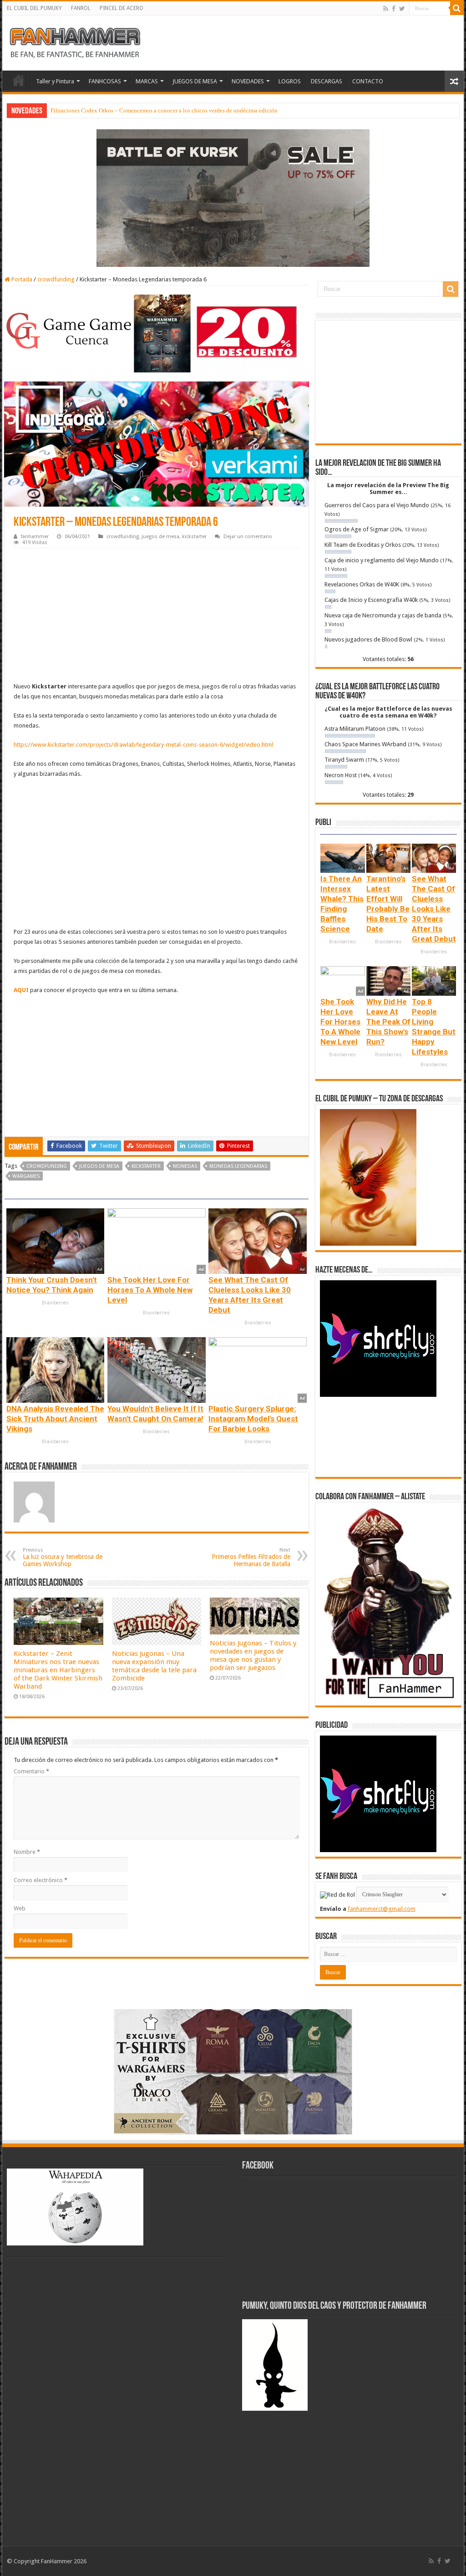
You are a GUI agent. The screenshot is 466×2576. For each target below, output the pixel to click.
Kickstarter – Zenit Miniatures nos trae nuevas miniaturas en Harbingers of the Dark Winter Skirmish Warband (58, 1670)
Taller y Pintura (55, 81)
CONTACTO (368, 81)
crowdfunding (56, 279)
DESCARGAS (327, 81)
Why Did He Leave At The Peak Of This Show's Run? (388, 1022)
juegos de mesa (160, 537)
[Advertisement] (156, 616)
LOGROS (290, 81)
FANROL (81, 8)
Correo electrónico (41, 1880)
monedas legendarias (238, 1166)
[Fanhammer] (75, 41)
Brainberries (55, 1303)
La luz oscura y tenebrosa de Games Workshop (63, 1557)
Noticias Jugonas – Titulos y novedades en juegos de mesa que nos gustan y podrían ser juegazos (253, 1655)
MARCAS (147, 81)
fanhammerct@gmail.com (382, 1909)
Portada (21, 279)
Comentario (31, 1771)
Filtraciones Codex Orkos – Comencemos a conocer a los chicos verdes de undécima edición (164, 110)
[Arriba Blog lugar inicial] (233, 197)
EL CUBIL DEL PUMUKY (34, 8)
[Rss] (386, 9)
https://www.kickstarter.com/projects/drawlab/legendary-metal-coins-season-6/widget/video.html (143, 745)
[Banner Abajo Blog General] (233, 2071)
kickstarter (194, 537)
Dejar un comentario (248, 537)
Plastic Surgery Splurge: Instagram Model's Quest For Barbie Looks (253, 1419)
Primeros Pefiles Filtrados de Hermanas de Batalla (251, 1557)
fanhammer (35, 537)
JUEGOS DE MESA (195, 81)
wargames (26, 1176)
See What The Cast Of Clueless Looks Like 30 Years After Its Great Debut (434, 909)
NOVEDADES (248, 81)
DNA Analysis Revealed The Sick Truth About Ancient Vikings (55, 1419)
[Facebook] (394, 9)
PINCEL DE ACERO (122, 8)
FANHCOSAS (105, 81)
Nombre (27, 1852)
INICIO (19, 80)
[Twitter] (402, 9)
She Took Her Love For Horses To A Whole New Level (150, 1290)
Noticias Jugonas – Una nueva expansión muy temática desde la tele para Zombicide (154, 1666)
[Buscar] (457, 8)
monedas (185, 1166)
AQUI (21, 990)
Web (20, 1908)
